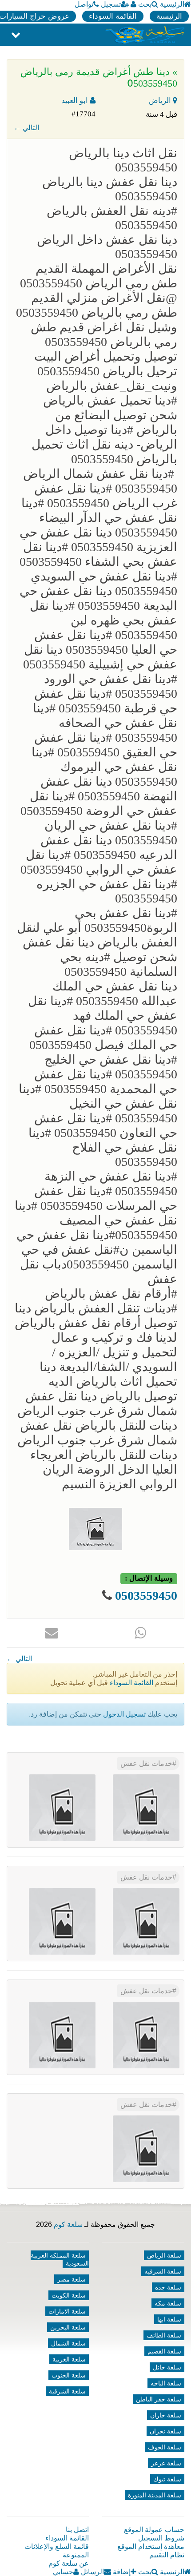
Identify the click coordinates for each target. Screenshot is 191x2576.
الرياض (161, 101)
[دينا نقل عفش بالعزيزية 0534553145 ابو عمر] (146, 2149)
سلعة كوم (68, 2224)
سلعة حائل (167, 2367)
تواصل (84, 4)
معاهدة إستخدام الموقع (151, 2546)
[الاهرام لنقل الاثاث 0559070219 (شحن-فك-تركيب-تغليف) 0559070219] (62, 1807)
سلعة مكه (168, 2303)
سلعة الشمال (68, 2343)
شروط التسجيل (161, 2538)
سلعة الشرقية (67, 2391)
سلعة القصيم (164, 2351)
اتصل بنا (77, 2530)
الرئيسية (172, 4)
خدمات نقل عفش (146, 1763)
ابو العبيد (76, 101)
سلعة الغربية (69, 2359)
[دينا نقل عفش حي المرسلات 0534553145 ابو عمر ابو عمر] (146, 2035)
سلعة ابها (169, 2319)
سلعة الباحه (166, 2383)
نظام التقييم (167, 2555)
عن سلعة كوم (69, 2563)
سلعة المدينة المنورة (155, 2495)
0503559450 (146, 1596)
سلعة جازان (166, 2415)
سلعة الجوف (165, 2447)
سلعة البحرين (68, 2327)
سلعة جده (168, 2287)
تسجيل (111, 4)
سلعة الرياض (164, 2255)
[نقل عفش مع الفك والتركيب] (146, 1921)
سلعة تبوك (167, 2479)
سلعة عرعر (166, 2463)
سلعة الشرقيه (163, 2271)
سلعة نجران (165, 2431)
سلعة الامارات (67, 2311)
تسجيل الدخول (124, 1714)
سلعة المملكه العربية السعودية (60, 2259)
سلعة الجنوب (69, 2375)
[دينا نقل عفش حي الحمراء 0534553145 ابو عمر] (62, 2035)
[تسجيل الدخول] (133, 4)
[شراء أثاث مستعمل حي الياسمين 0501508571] (146, 1807)
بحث (145, 4)
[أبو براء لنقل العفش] (62, 1921)
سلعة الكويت (69, 2295)
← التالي (26, 128)
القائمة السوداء (113, 16)
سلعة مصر (72, 2279)
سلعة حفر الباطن (159, 2399)
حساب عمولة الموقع (154, 2530)
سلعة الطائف (164, 2335)
